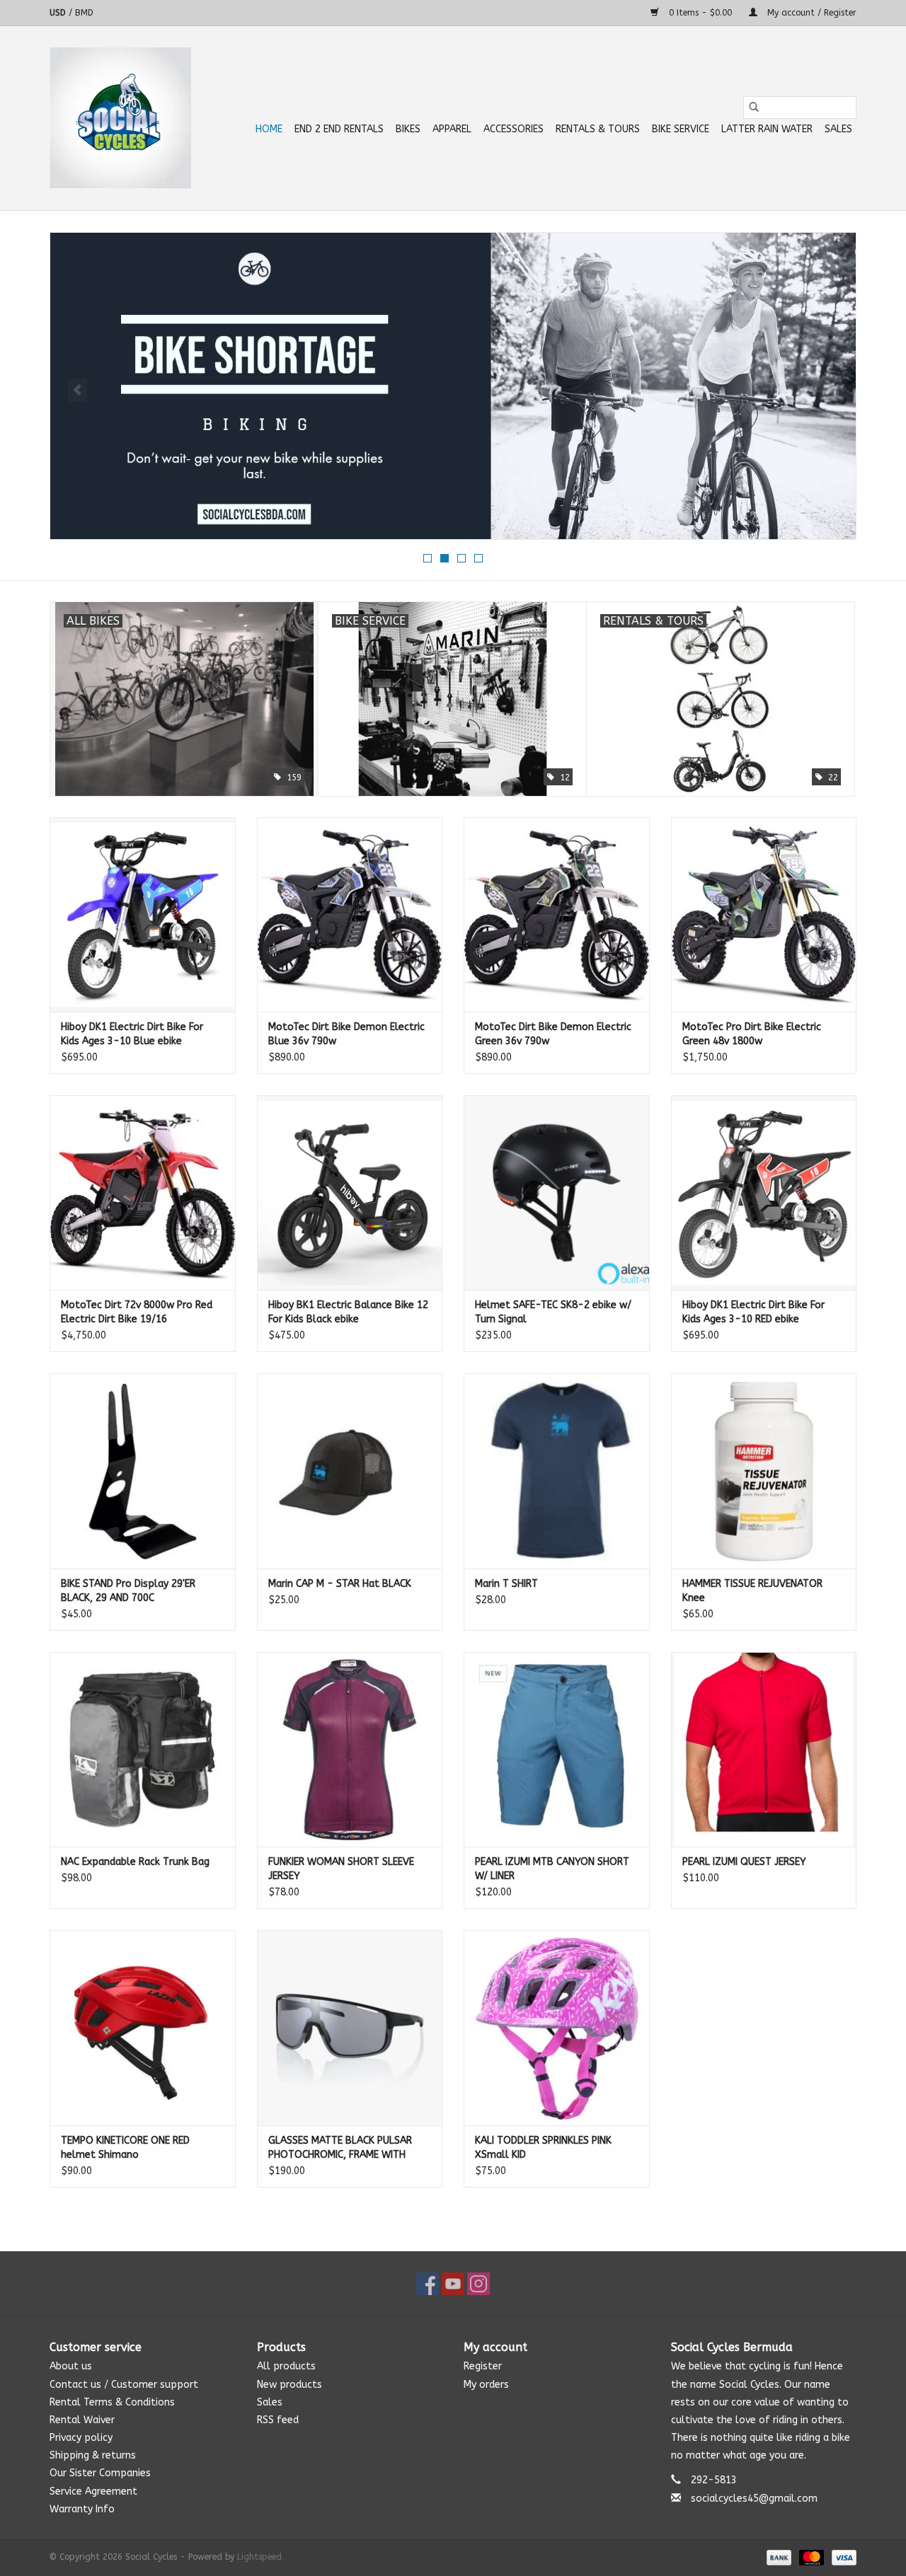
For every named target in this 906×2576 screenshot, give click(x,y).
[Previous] (78, 391)
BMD (84, 13)
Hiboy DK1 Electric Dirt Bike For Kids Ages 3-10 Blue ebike (132, 1034)
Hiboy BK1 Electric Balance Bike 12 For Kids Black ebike (348, 1312)
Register (483, 2366)
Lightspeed (259, 2557)
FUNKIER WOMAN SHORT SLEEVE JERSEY (341, 1869)
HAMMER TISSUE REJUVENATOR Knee (752, 1591)
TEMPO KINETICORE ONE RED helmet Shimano (125, 2148)
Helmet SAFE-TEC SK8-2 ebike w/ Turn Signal (553, 1312)
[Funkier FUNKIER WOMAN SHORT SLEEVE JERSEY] (350, 1749)
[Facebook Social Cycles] (428, 2284)
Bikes (408, 129)
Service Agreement (93, 2491)
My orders (486, 2385)
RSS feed (278, 2420)
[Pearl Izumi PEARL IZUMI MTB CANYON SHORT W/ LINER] (557, 1749)
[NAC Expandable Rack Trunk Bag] (143, 1749)
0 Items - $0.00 (700, 13)
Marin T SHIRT (506, 1584)
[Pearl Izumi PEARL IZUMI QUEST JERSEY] (764, 1749)
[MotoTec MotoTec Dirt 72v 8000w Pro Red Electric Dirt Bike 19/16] (143, 1192)
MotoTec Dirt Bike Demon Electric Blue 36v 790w (346, 1034)
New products (289, 2385)
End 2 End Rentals (339, 129)
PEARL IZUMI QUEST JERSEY (744, 1862)
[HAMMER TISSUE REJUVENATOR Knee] (764, 1471)
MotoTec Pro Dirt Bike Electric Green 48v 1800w (752, 1034)
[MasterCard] (810, 2557)
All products (286, 2366)
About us (71, 2366)
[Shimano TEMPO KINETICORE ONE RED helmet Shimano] (143, 2027)
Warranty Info (82, 2509)
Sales (838, 129)
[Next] (828, 391)
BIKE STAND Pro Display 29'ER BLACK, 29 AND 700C (128, 1591)
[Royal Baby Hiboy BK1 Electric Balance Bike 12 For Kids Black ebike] (350, 1192)
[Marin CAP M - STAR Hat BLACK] (350, 1471)
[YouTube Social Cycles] (453, 2284)
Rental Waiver (82, 2420)
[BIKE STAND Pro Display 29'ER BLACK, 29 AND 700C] (143, 1471)
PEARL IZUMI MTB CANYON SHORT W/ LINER (552, 1869)
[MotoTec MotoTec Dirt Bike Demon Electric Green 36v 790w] (557, 914)
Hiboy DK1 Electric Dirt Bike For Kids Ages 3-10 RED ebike (753, 1312)
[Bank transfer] (778, 2557)
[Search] (754, 108)
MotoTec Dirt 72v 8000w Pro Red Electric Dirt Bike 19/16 (137, 1312)
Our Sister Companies (100, 2473)
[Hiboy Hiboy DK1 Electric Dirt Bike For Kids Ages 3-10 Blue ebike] (143, 914)
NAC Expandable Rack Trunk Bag (135, 1862)
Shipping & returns (93, 2455)
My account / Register (810, 13)
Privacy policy (81, 2438)
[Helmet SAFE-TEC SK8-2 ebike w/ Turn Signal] (557, 1192)
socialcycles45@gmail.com (754, 2499)
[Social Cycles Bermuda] (120, 118)
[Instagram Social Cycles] (478, 2284)
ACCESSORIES (514, 129)
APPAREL (452, 129)
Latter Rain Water (767, 129)
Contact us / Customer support (124, 2385)
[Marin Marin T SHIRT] (557, 1471)
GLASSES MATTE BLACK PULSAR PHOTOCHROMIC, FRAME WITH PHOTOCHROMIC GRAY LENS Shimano (340, 2148)
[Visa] (842, 2557)
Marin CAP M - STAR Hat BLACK (340, 1584)
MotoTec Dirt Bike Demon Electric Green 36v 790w (553, 1034)
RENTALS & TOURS (598, 129)
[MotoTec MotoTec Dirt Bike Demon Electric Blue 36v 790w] (350, 914)
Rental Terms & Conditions (112, 2402)
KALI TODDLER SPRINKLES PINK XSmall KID (543, 2148)
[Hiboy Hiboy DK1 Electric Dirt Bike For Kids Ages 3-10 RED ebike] (764, 1192)
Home (269, 129)
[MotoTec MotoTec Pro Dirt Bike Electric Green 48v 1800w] (764, 914)
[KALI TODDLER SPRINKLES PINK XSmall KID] (557, 2027)
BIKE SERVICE (681, 129)
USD (59, 13)
